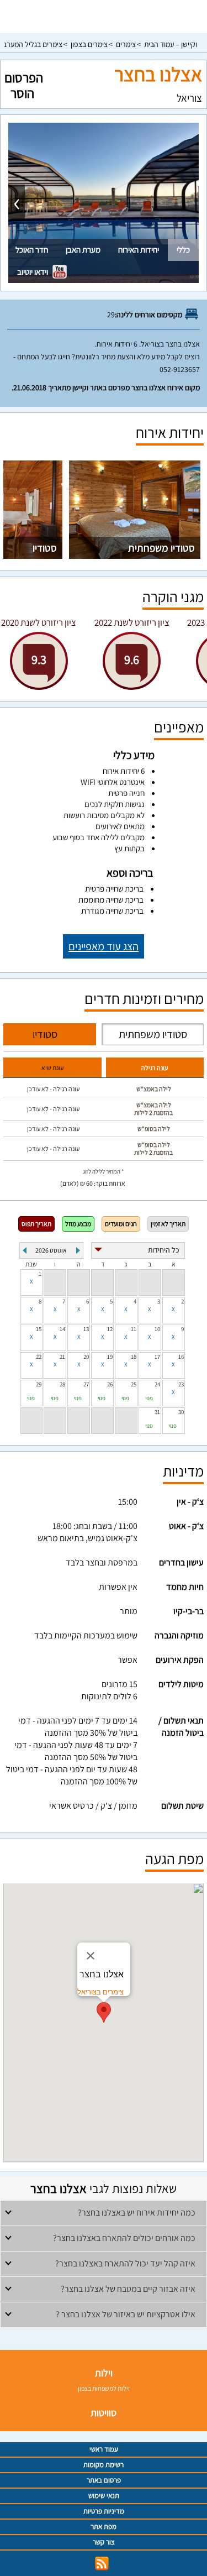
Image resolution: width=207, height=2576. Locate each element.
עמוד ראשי (104, 2449)
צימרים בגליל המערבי (32, 44)
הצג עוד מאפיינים (104, 946)
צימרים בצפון (89, 44)
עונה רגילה (155, 1068)
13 (86, 1329)
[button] (104, 2012)
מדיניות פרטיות (104, 2511)
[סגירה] (91, 1956)
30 (181, 1412)
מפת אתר (104, 2527)
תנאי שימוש (104, 2496)
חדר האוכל (32, 250)
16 (181, 1357)
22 (39, 1357)
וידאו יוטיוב (33, 272)
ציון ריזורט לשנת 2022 (132, 622)
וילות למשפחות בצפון (104, 2388)
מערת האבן (83, 250)
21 (62, 1357)
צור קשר (104, 2542)
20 (86, 1357)
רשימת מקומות (104, 2465)
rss (102, 2564)
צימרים (126, 44)
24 (157, 1384)
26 (110, 1384)
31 (157, 1412)
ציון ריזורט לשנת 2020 (39, 622)
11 (134, 1329)
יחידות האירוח (139, 250)
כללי (183, 250)
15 (39, 1329)
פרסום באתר (104, 2480)
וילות (104, 2373)
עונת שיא (52, 1068)
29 (39, 1384)
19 (110, 1357)
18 (134, 1357)
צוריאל (189, 98)
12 (110, 1329)
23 (181, 1384)
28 (62, 1384)
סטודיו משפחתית (161, 548)
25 (134, 1384)
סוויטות (104, 2413)
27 (86, 1384)
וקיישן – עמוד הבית (171, 44)
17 (157, 1357)
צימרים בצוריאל (100, 1992)
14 (62, 1329)
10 (157, 1329)
